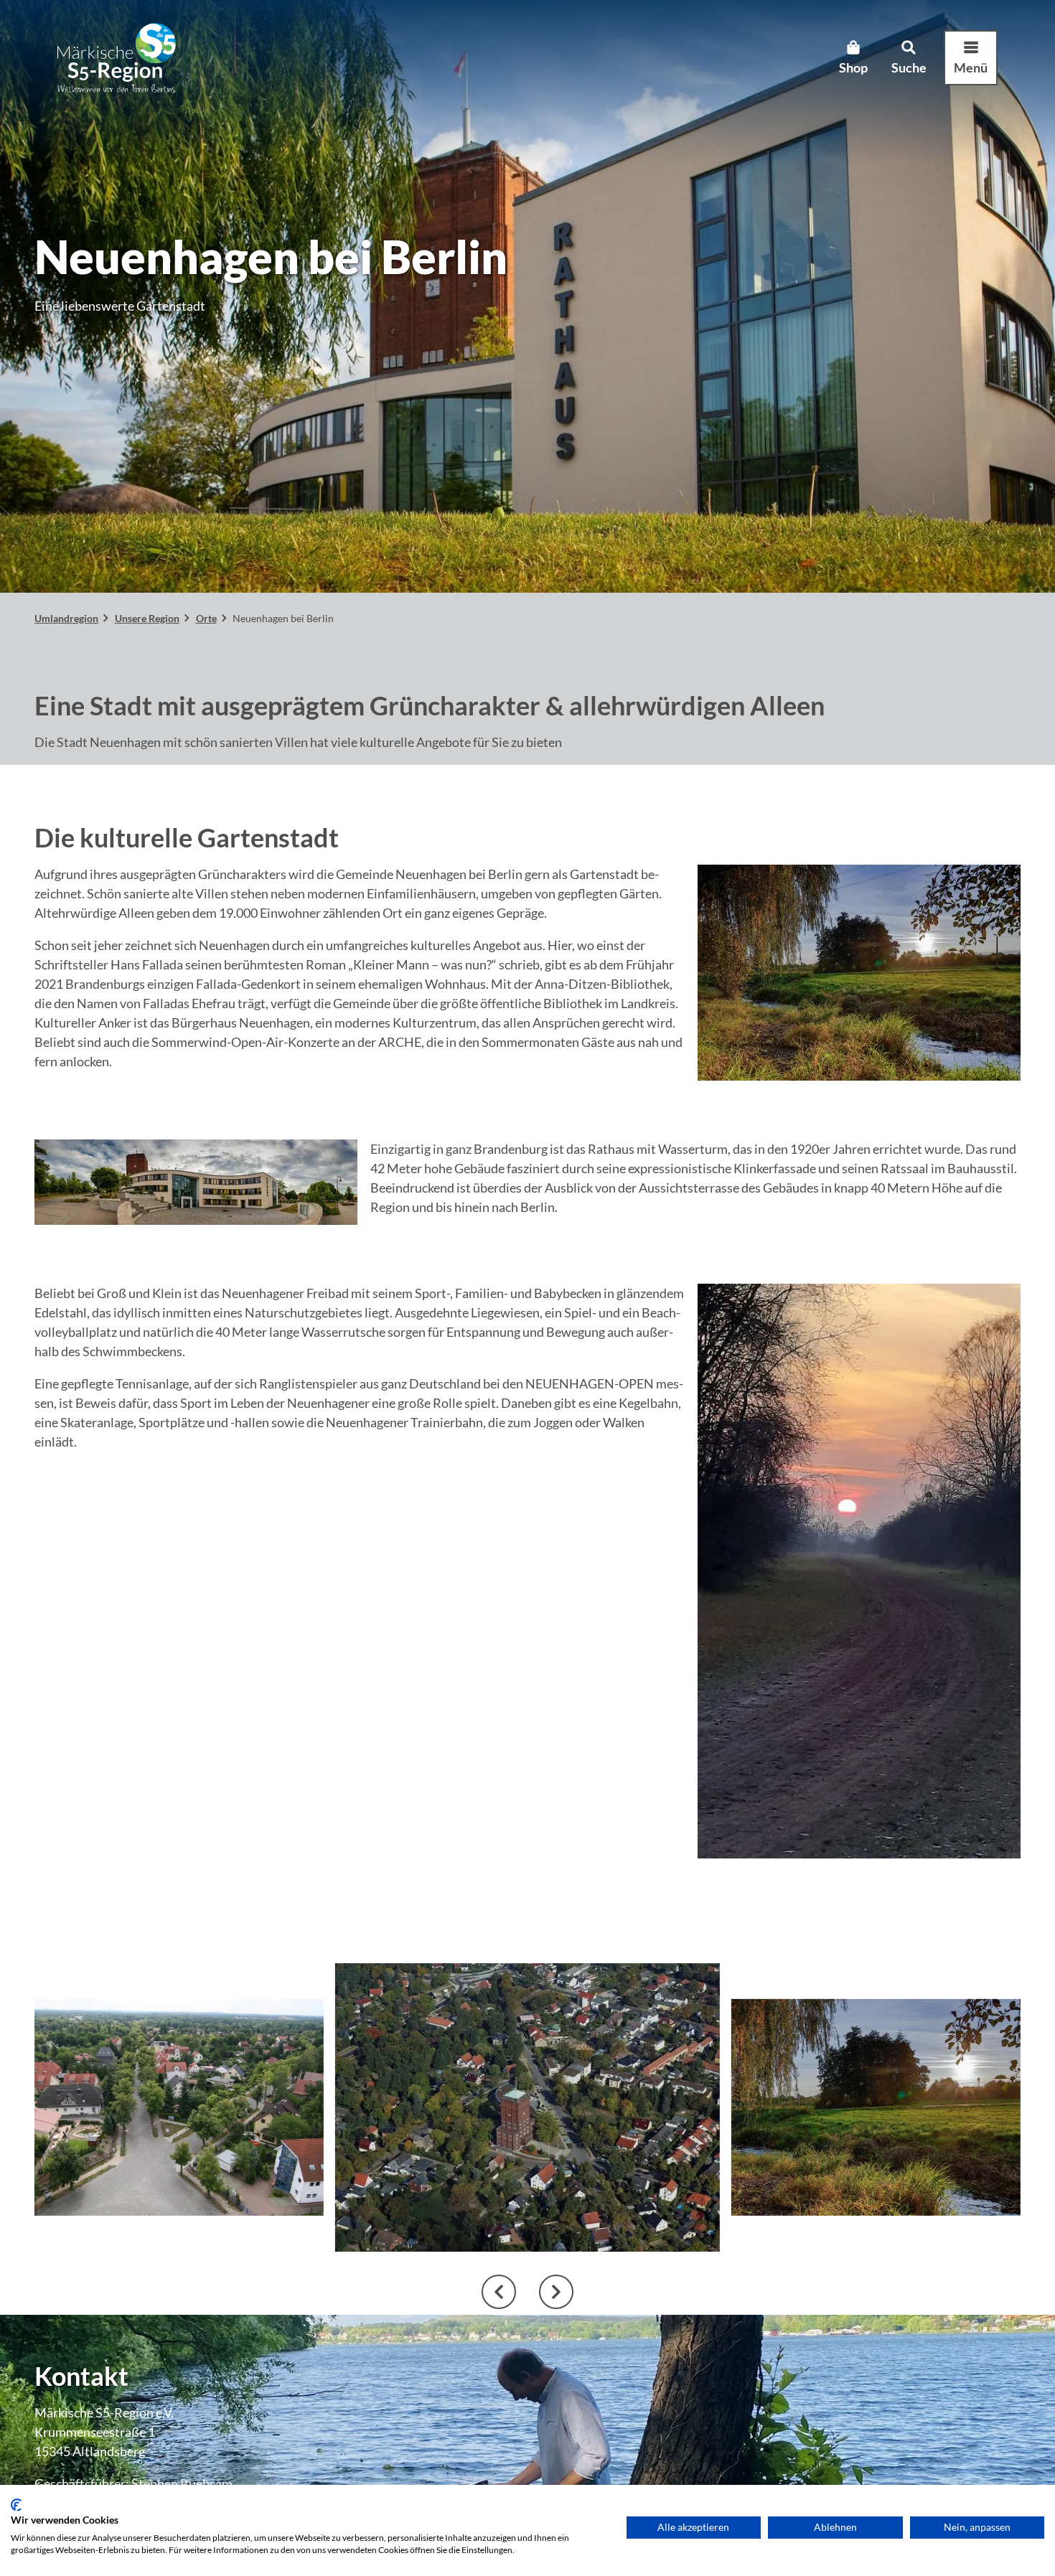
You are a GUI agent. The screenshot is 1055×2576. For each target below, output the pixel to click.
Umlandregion (66, 618)
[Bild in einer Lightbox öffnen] (859, 973)
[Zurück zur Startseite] (117, 58)
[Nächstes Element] (556, 2292)
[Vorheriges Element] (499, 2292)
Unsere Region (147, 618)
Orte (206, 618)
